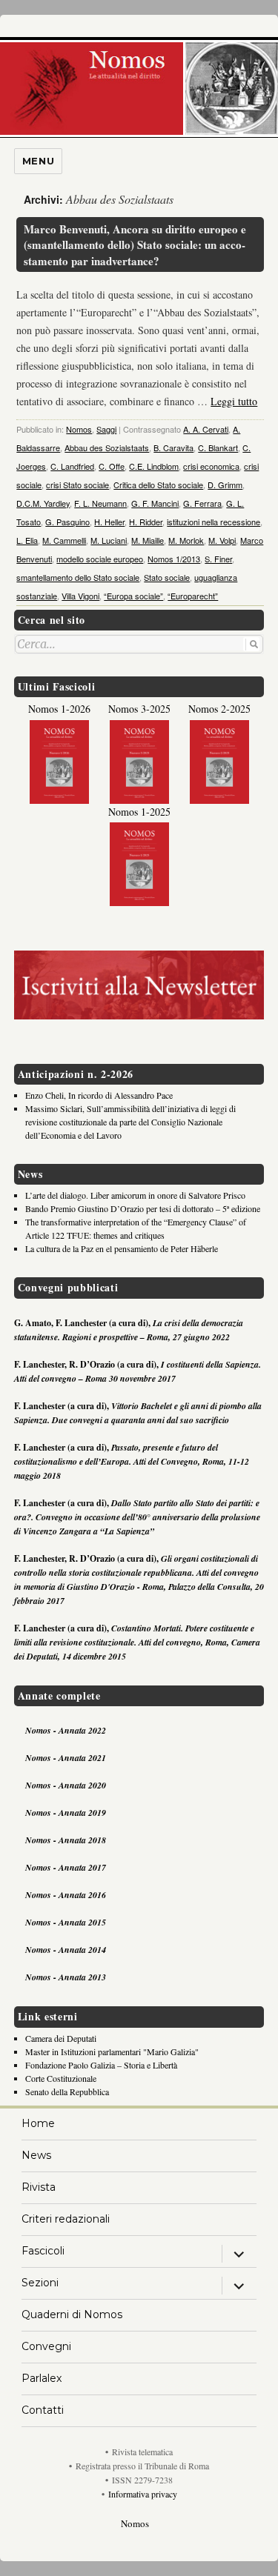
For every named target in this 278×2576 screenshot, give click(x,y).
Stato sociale (167, 577)
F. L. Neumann (100, 503)
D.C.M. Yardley (43, 503)
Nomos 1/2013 (174, 559)
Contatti (43, 2410)
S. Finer (218, 559)
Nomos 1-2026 (59, 709)
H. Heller (109, 522)
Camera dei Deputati (61, 2038)
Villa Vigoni (80, 596)
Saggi (106, 429)
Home (38, 2123)
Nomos (79, 429)
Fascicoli (43, 2251)
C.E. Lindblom (154, 466)
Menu (38, 161)
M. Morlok (186, 540)
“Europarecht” (193, 596)
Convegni (46, 2346)
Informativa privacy (143, 2494)
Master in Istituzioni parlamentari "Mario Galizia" (112, 2051)
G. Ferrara (202, 503)
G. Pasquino (67, 522)
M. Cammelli (64, 540)
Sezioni (40, 2283)
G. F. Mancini (155, 503)
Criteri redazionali (66, 2219)
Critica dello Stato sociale (158, 485)
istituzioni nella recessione (214, 522)
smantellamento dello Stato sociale (78, 577)
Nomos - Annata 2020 (66, 1785)
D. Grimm (225, 485)
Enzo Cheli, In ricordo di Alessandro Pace (99, 1095)
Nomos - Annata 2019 (66, 1813)
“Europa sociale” (133, 596)
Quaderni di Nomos (72, 2314)
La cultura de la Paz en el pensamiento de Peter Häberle (122, 1248)
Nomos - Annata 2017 (66, 1867)
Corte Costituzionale (61, 2078)
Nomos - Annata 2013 (66, 1977)
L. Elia (27, 540)
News (36, 2155)
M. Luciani (109, 540)
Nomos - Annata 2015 (66, 1922)
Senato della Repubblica (67, 2091)
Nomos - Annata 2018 (66, 1840)
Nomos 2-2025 (219, 709)
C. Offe (112, 466)
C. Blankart (218, 447)
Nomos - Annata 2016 (66, 1895)
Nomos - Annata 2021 (66, 1758)
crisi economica (211, 466)
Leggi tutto (234, 401)
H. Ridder (146, 522)
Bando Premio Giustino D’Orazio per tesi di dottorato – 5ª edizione (143, 1208)
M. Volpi (222, 540)
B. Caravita (173, 447)
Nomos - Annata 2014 (66, 1950)
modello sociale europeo (100, 559)
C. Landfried (72, 466)
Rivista (39, 2187)
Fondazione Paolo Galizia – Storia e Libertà (101, 2065)
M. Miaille (148, 540)
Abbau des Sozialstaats (107, 447)
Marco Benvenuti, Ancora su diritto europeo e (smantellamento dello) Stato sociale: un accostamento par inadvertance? (135, 245)
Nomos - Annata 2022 (66, 1730)
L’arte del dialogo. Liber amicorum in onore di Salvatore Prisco (135, 1195)
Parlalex (42, 2378)
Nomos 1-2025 (139, 812)
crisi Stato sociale (77, 485)
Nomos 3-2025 (139, 709)
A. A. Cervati (206, 429)
